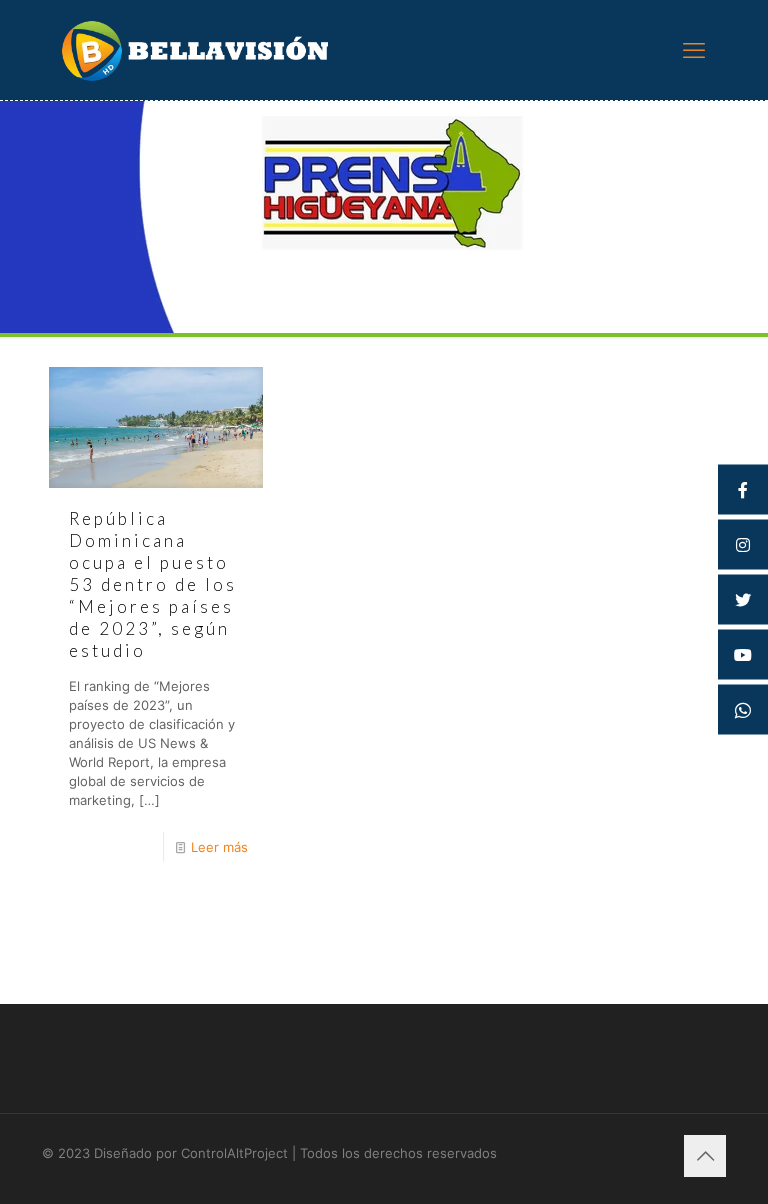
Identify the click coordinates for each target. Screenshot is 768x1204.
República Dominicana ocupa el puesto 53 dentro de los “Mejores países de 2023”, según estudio (153, 584)
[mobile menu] (694, 50)
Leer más (219, 847)
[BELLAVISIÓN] (195, 50)
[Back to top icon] (705, 1156)
